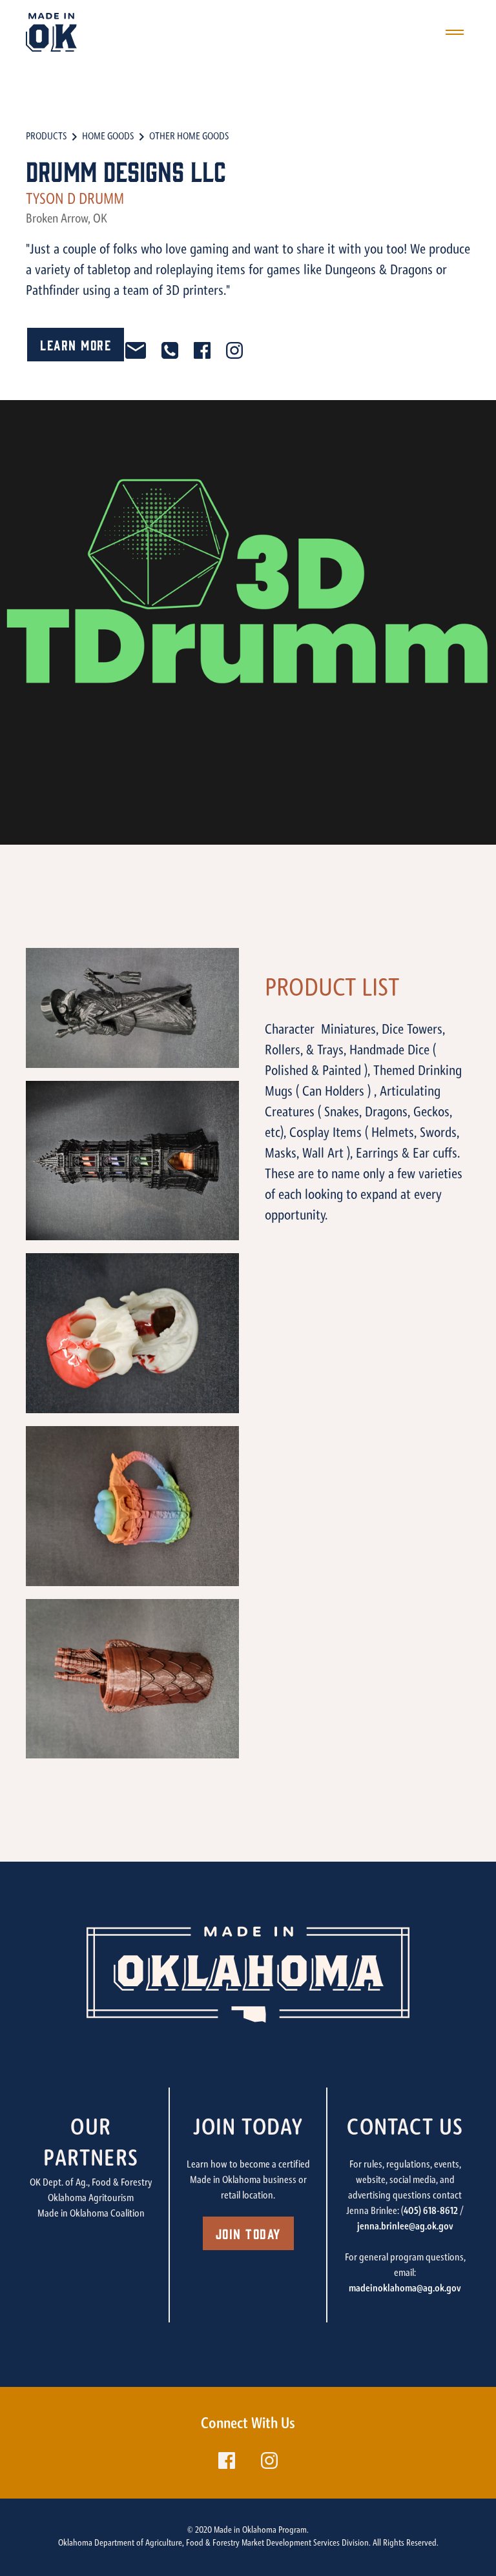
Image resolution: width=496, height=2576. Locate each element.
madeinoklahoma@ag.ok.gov (405, 2289)
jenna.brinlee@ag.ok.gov (405, 2227)
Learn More (76, 344)
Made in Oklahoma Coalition (91, 2214)
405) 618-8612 (431, 2211)
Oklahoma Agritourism (91, 2199)
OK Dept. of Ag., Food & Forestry (91, 2183)
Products (46, 137)
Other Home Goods (189, 137)
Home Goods (108, 137)
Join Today (248, 2233)
